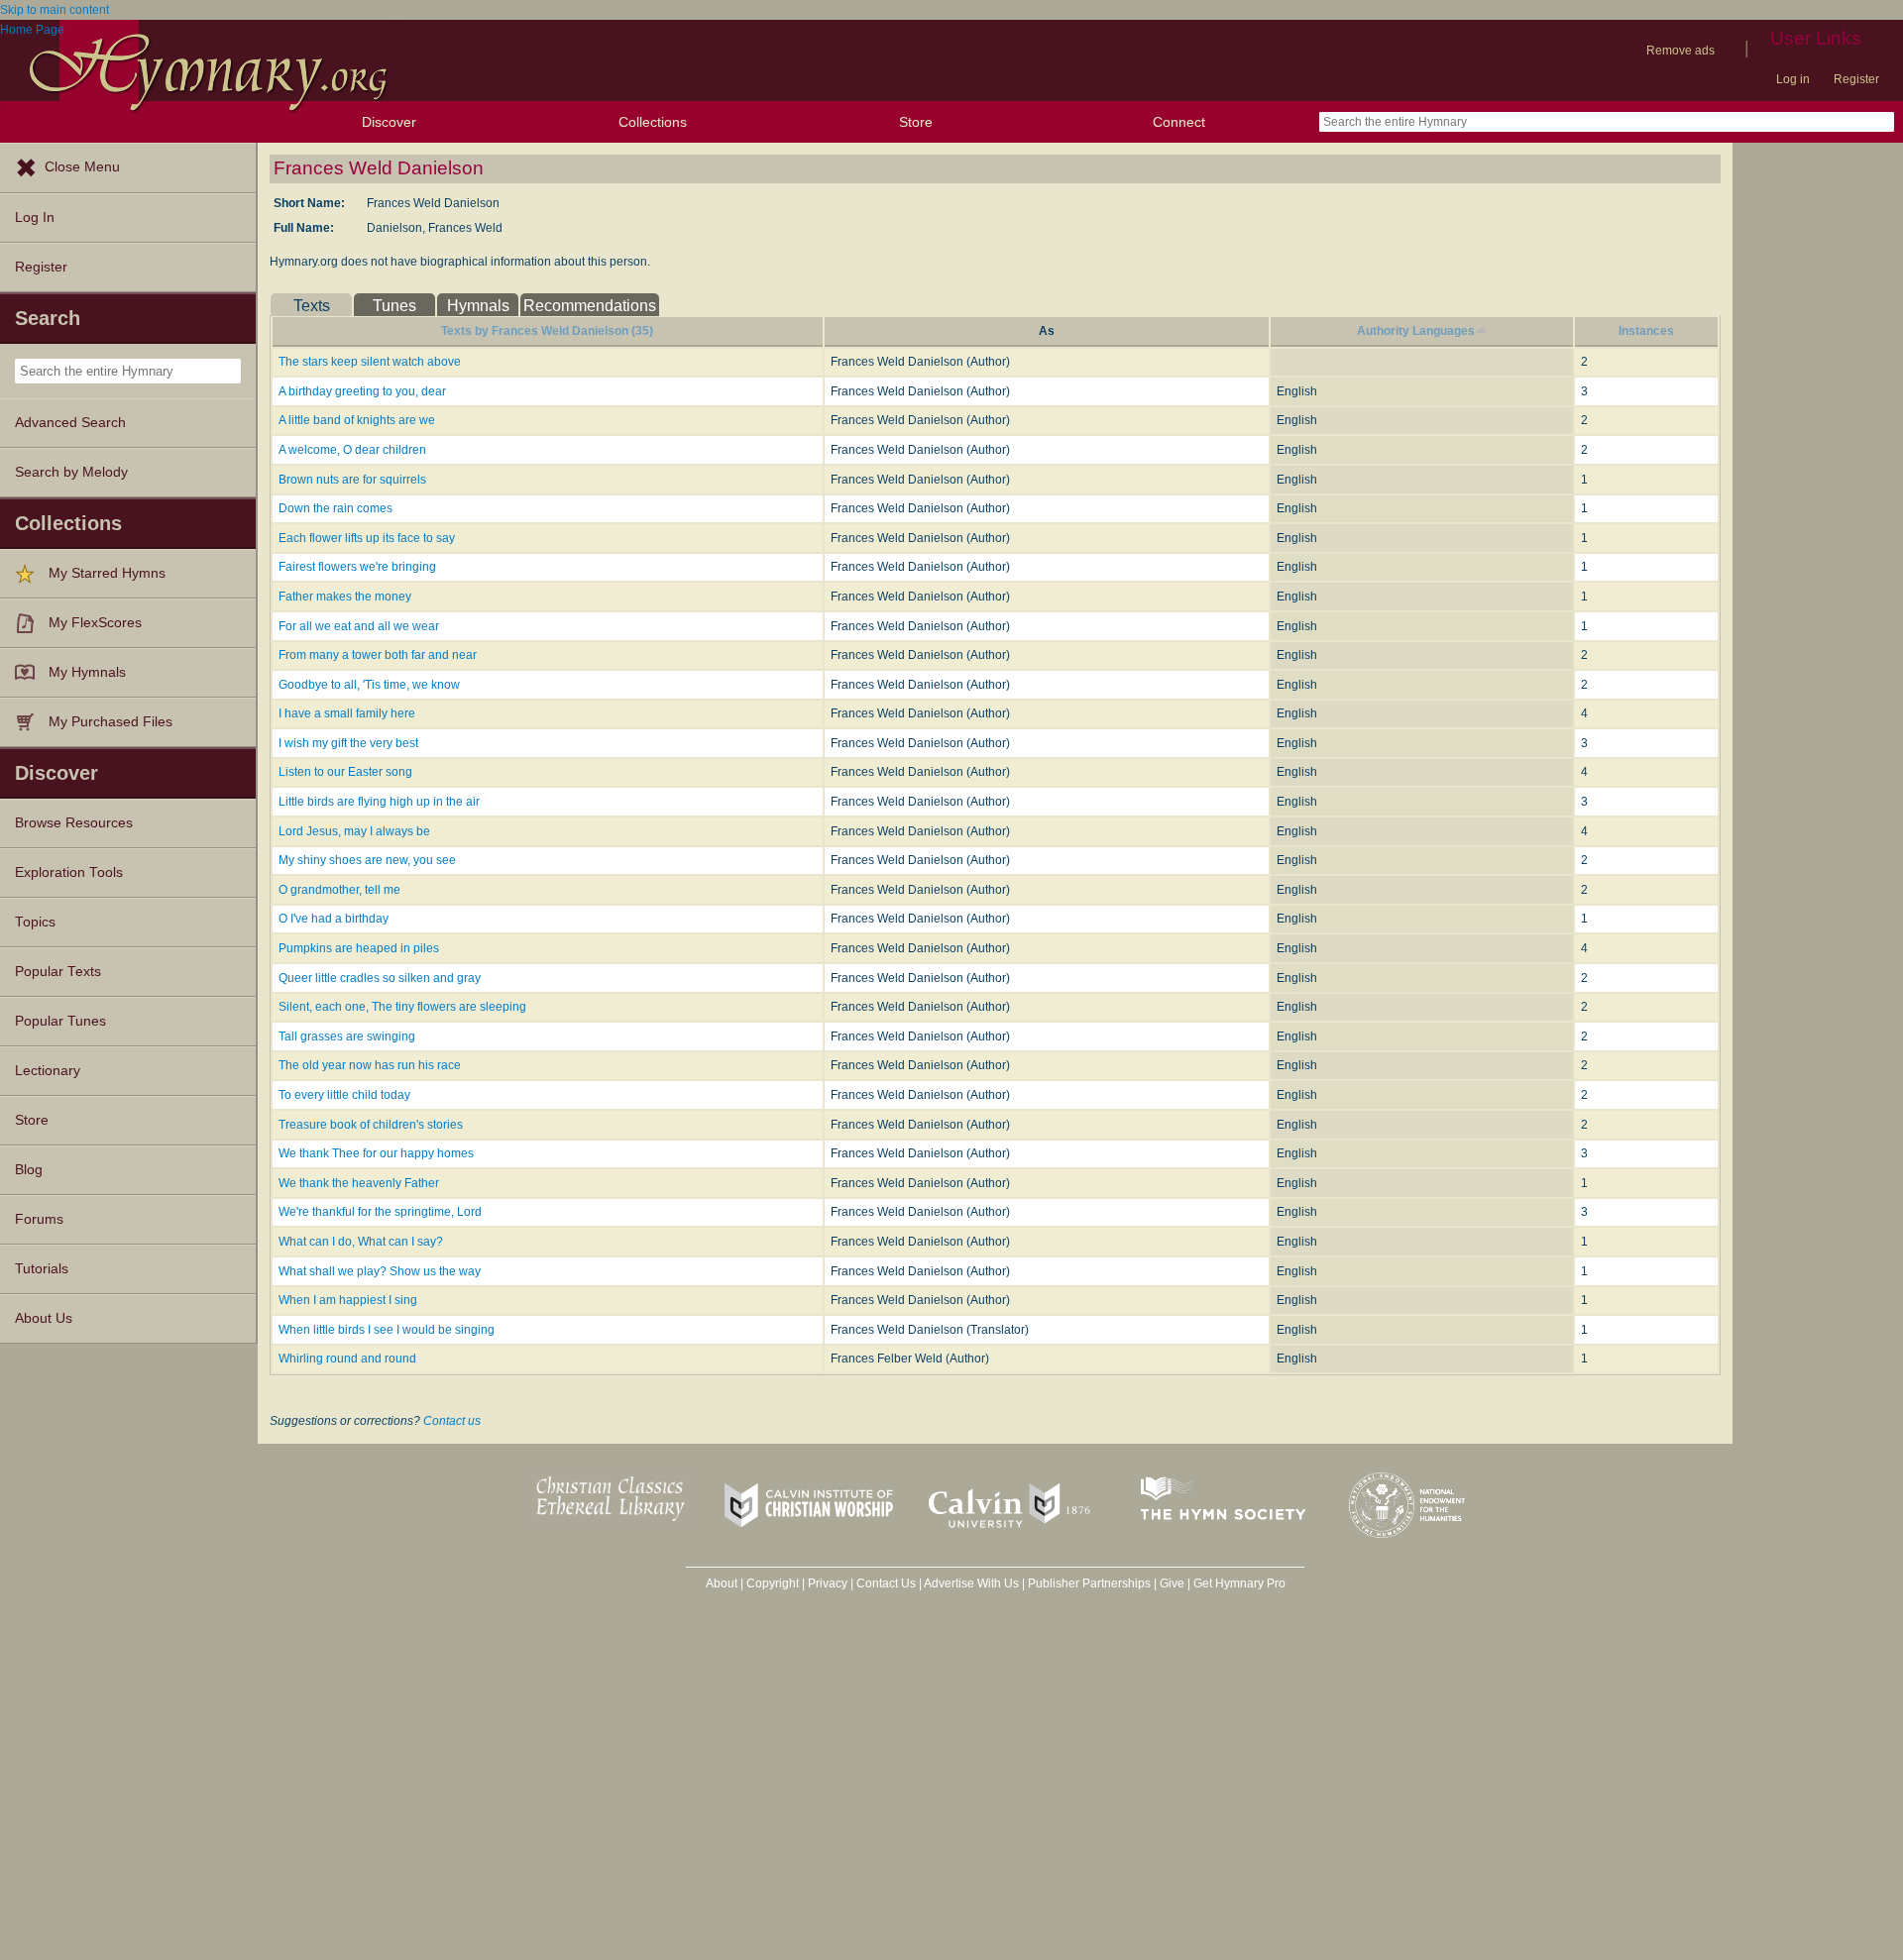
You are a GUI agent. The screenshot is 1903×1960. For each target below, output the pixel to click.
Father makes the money (345, 597)
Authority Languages (1416, 331)
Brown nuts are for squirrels (352, 480)
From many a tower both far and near (378, 655)
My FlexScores (95, 623)
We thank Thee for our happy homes (376, 1153)
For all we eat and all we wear (359, 626)
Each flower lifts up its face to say (367, 538)
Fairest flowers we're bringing (357, 567)
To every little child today (344, 1095)
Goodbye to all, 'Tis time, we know (369, 685)
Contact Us (886, 1583)
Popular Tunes (60, 1021)
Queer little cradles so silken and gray (380, 978)
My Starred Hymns (107, 573)
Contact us (452, 1421)
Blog (29, 1170)
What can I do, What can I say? (361, 1242)
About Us (44, 1318)
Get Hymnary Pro (1239, 1583)
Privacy (828, 1583)
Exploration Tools (69, 872)
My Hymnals (87, 672)
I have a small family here (347, 713)
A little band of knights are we (357, 420)
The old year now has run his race (370, 1065)
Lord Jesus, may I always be (354, 831)
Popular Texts (58, 972)
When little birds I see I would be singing (387, 1330)
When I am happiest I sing (348, 1300)
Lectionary (48, 1071)
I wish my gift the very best (348, 743)
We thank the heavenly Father (359, 1183)
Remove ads (1680, 51)
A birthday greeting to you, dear (362, 391)
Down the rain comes (336, 508)
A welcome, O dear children (352, 450)
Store (916, 122)
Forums (39, 1219)
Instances (1646, 331)
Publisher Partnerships (1089, 1583)
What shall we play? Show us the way (380, 1271)
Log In (35, 218)
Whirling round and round (347, 1359)
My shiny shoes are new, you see (367, 860)
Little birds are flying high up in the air (379, 802)
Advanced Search (70, 423)
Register (1856, 79)
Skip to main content (55, 10)
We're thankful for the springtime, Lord (380, 1212)
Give (1172, 1583)
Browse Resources (74, 823)
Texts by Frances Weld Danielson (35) (547, 331)
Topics (35, 922)
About (722, 1583)
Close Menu (82, 167)
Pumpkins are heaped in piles (359, 948)
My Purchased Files (111, 722)
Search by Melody (71, 472)
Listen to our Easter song (345, 772)
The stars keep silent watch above (370, 362)
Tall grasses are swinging (347, 1036)
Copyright (773, 1583)
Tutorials (42, 1269)
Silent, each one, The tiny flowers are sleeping (402, 1007)
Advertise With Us (971, 1583)
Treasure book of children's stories (371, 1125)
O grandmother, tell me (339, 890)
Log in (1793, 79)
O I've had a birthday (334, 919)
